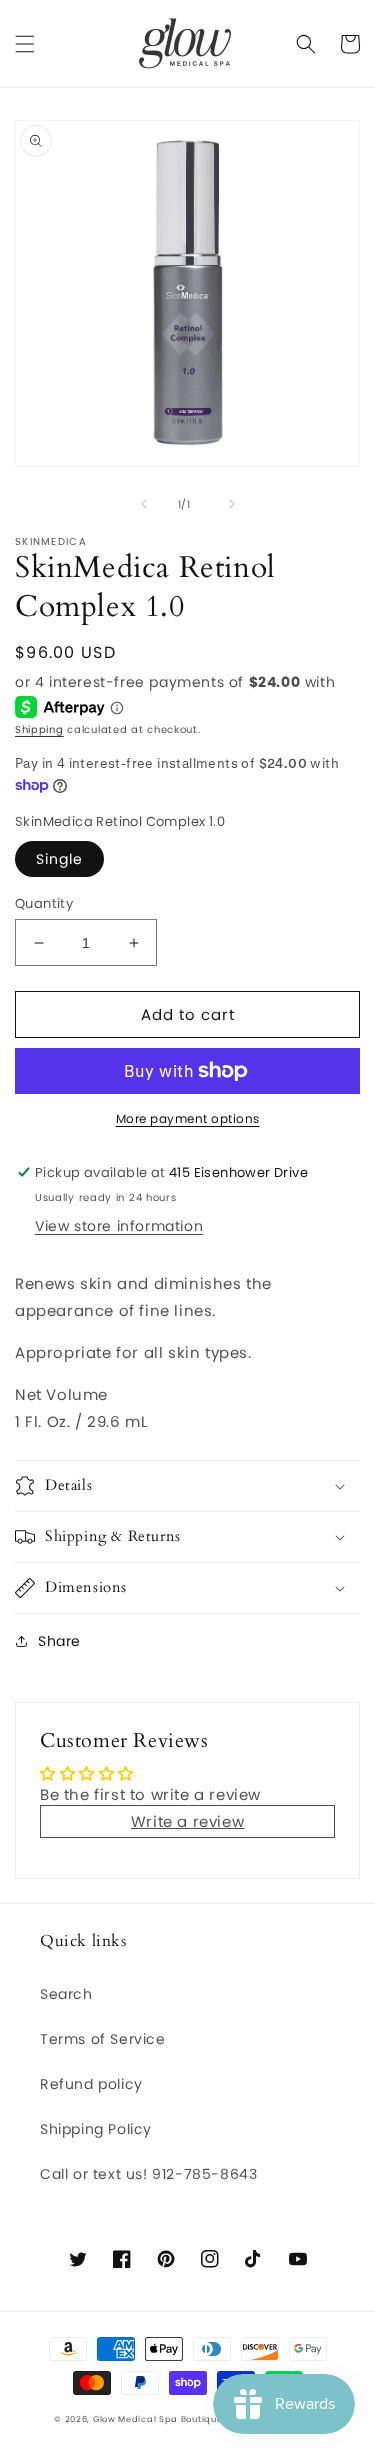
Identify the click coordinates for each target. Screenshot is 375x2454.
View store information (119, 1226)
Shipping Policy (96, 2129)
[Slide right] (232, 504)
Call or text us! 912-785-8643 (148, 2174)
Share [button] (59, 1641)
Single (59, 859)
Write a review (187, 1821)
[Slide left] (144, 504)
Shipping (39, 729)
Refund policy (91, 2084)
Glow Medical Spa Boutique (158, 2419)
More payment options (188, 1118)
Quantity (44, 903)
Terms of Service (103, 2039)
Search (66, 1994)
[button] (25, 44)
